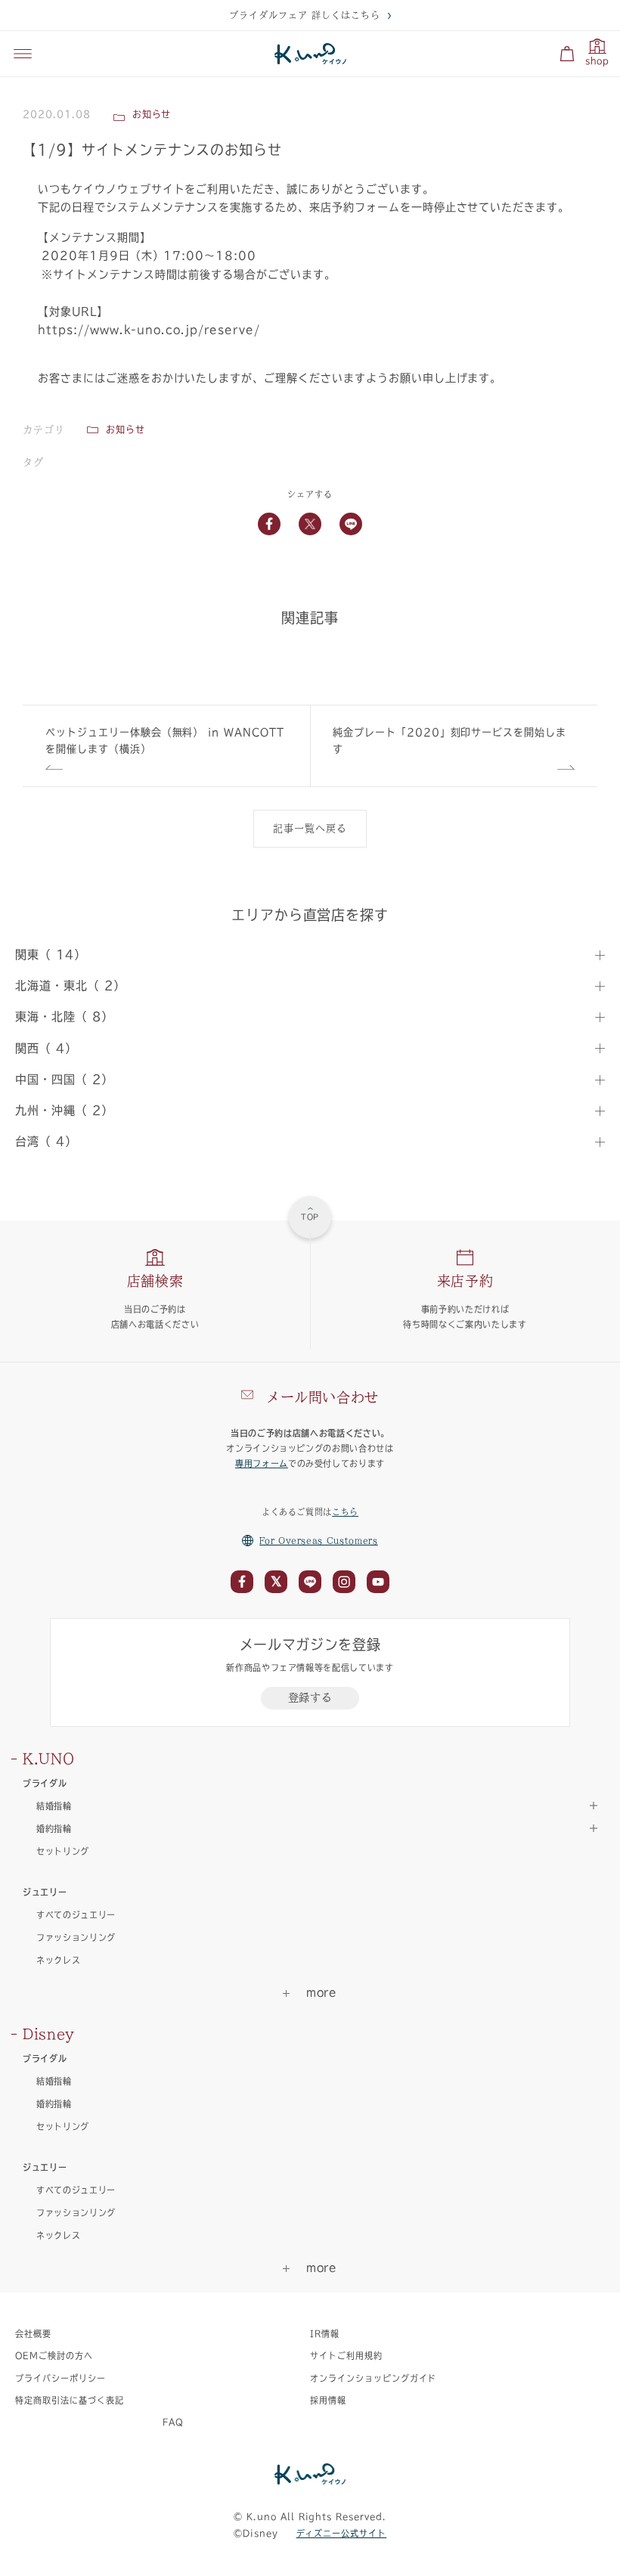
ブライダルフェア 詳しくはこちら (304, 15)
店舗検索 (155, 1281)
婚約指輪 (54, 2104)
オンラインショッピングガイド (373, 2378)
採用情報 (328, 2400)
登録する (310, 1697)
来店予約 (465, 1281)
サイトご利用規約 (346, 2356)
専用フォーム (262, 1463)
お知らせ (126, 429)
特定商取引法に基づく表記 (70, 2400)
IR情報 (325, 2334)
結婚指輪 (54, 2081)
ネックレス (58, 1960)
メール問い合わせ (322, 1397)
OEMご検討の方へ (54, 2356)
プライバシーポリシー (60, 2378)
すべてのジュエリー (76, 1915)
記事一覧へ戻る (310, 828)
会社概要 (33, 2334)
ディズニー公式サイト (342, 2533)
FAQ (173, 2422)
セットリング (63, 1851)
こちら (345, 1512)
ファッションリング (76, 1937)
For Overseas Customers (319, 1541)
